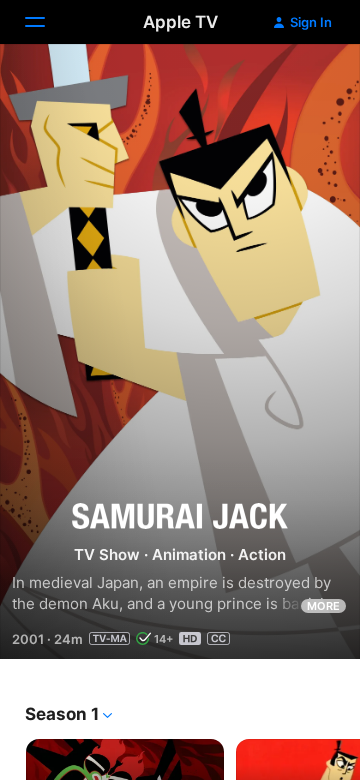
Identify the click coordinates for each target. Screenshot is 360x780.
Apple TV (180, 22)
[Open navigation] (47, 22)
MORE (323, 606)
